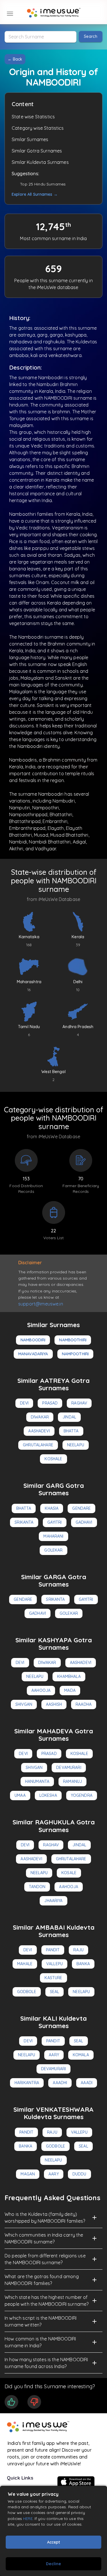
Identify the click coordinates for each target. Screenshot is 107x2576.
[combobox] (41, 37)
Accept (53, 2542)
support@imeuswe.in (41, 1304)
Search (91, 36)
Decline (53, 2564)
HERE (28, 2518)
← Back (15, 59)
